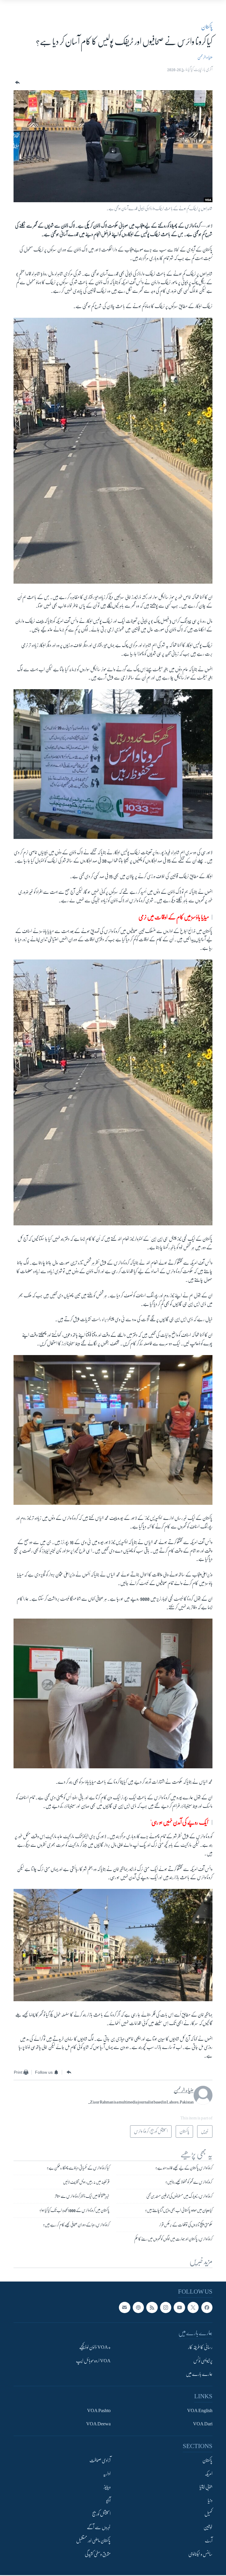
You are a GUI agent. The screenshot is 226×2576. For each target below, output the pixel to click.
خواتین (208, 2527)
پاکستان (207, 27)
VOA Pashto (99, 2411)
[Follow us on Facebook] (207, 2307)
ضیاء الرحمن (205, 57)
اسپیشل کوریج (101, 2514)
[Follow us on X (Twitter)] (193, 2307)
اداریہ (107, 2474)
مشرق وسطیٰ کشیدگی (98, 2554)
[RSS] (152, 2307)
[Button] (17, 83)
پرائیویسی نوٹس (203, 2361)
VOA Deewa (98, 2424)
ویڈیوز (107, 2487)
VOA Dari (203, 2424)
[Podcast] (138, 2307)
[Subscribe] (124, 2307)
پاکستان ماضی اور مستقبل (93, 2541)
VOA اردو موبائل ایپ (93, 2361)
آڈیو (108, 2501)
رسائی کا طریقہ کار (200, 2347)
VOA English (200, 2411)
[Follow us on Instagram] (166, 2307)
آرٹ (209, 2541)
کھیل (208, 2514)
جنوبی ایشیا (206, 2487)
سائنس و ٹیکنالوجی (200, 2554)
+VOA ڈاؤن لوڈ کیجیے (95, 2347)
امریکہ (209, 2474)
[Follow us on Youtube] (179, 2307)
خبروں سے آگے (99, 2527)
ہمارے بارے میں (199, 2374)
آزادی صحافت (100, 2460)
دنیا (210, 2501)
